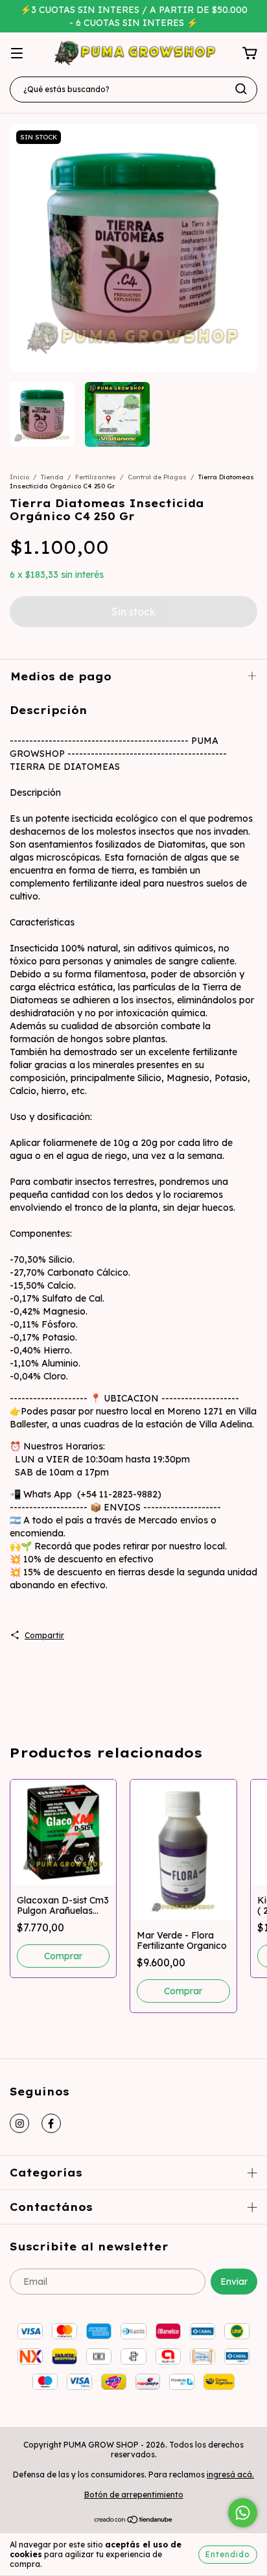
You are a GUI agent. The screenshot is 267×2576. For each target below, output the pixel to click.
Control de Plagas (157, 477)
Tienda (52, 477)
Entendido (228, 2554)
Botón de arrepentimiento (134, 2495)
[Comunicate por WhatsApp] (243, 2513)
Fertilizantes (96, 477)
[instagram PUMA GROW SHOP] (19, 2123)
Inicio (19, 477)
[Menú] (17, 54)
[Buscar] (241, 89)
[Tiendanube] (134, 2521)
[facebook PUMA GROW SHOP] (51, 2123)
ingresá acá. (230, 2475)
